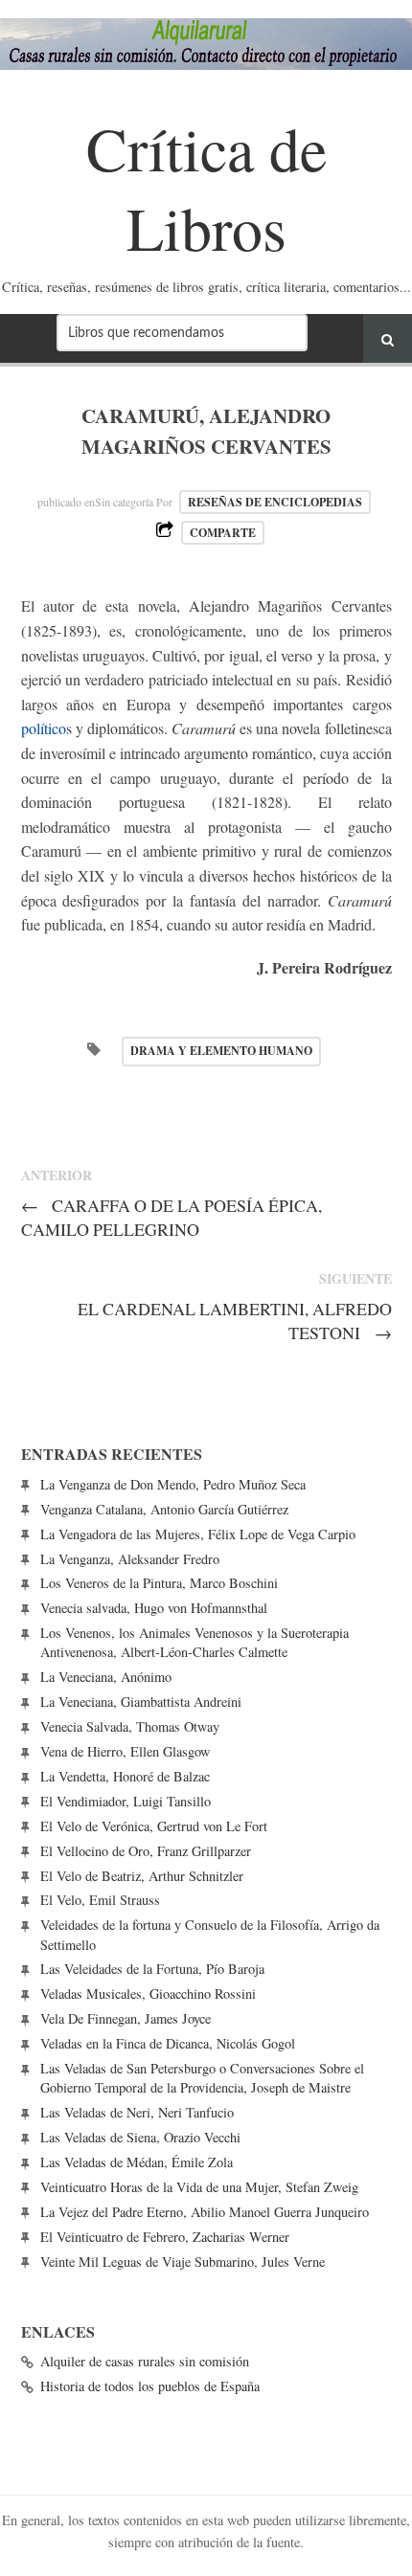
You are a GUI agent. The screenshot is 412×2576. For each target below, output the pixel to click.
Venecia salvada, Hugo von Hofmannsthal (154, 1608)
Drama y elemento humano (221, 1051)
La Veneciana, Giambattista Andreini (141, 1702)
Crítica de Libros (206, 187)
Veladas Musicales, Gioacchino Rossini (148, 1994)
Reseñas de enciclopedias (275, 502)
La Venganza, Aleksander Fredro (130, 1559)
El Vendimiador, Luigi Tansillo (126, 1801)
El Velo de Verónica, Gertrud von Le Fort (154, 1826)
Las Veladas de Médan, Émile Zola (137, 2162)
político (44, 728)
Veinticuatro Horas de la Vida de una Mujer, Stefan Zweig (199, 2187)
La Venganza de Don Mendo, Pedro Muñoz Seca (173, 1484)
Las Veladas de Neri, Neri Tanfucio (137, 2112)
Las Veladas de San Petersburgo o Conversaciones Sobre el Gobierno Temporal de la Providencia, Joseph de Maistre (202, 2078)
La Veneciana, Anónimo (106, 1677)
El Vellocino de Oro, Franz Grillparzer (146, 1851)
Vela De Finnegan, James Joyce (126, 2018)
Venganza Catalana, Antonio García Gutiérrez (164, 1509)
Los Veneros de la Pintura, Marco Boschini (159, 1583)
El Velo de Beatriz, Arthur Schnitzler (142, 1876)
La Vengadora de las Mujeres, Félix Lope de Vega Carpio (198, 1534)
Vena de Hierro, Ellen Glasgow (125, 1751)
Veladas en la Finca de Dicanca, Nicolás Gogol (168, 2043)
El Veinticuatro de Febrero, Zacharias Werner (165, 2237)
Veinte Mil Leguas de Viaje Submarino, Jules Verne (183, 2262)
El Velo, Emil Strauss (100, 1900)
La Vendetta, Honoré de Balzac (125, 1776)
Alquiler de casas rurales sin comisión (145, 2361)
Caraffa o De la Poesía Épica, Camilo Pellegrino (172, 1217)
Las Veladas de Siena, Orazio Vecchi (140, 2137)
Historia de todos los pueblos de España (150, 2386)
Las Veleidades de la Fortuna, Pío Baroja (152, 1969)
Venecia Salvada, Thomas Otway (130, 1726)
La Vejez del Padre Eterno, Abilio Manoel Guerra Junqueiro (205, 2212)
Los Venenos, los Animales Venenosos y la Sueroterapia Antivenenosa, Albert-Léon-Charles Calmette (195, 1642)
